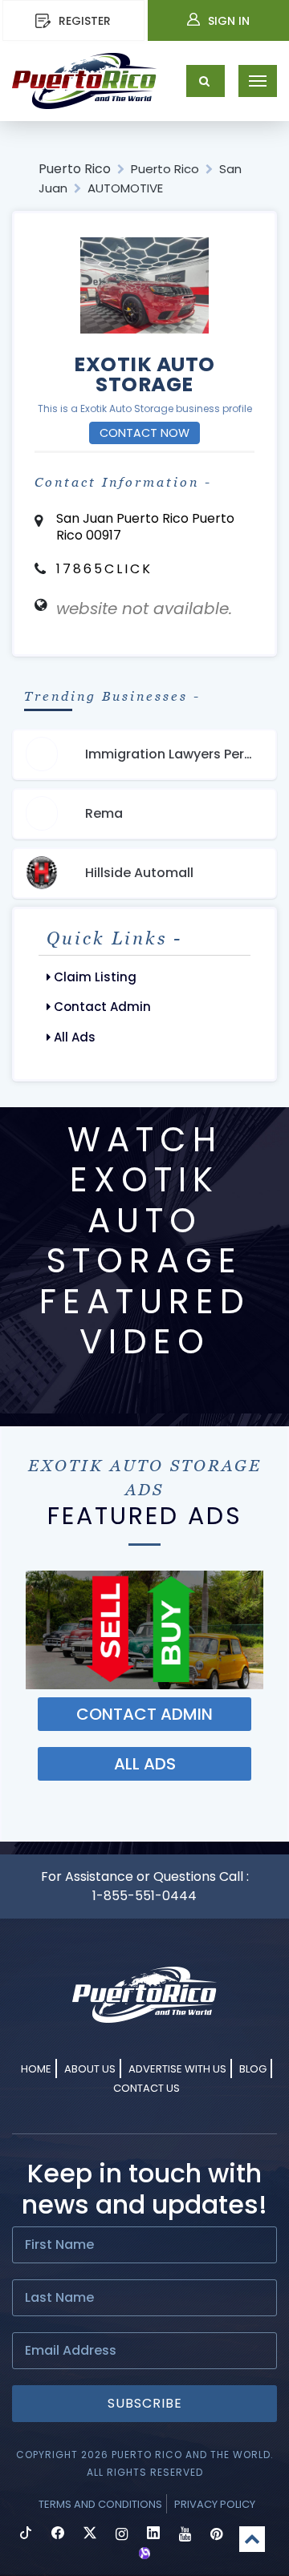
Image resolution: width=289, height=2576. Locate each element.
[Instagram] (122, 2535)
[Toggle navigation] (258, 81)
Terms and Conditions (100, 2504)
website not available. (144, 609)
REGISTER (85, 21)
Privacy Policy (215, 2504)
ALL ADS (145, 1764)
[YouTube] (185, 2535)
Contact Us (147, 2088)
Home (36, 2069)
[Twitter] (90, 2535)
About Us (90, 2069)
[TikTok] (26, 2535)
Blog (253, 2069)
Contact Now (144, 433)
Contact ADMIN (144, 1714)
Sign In (229, 21)
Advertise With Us (177, 2069)
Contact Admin (101, 1007)
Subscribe (145, 2403)
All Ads (73, 1037)
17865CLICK (104, 569)
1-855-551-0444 (144, 1896)
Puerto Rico (75, 169)
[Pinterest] (216, 2535)
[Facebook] (58, 2535)
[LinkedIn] (153, 2535)
